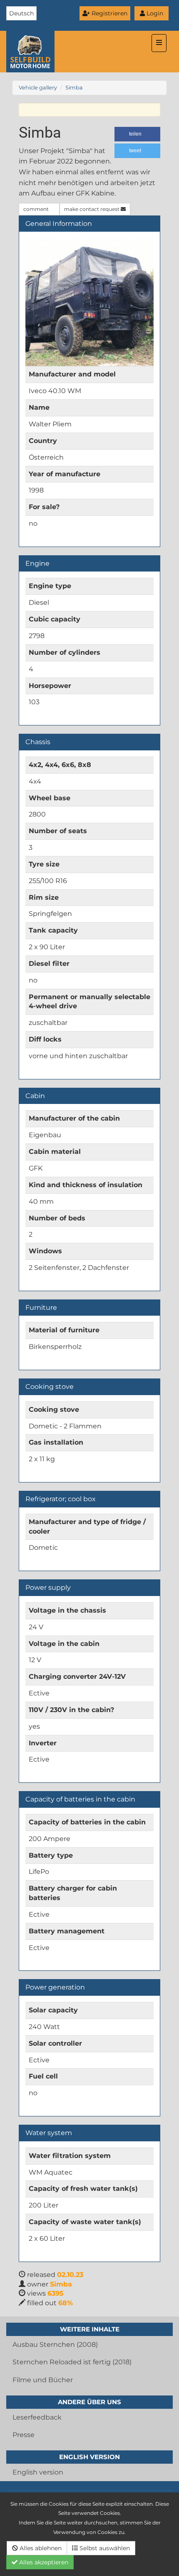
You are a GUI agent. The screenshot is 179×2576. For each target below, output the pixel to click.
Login (154, 13)
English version (38, 2472)
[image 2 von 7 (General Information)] (89, 302)
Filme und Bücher (43, 2380)
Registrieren (109, 13)
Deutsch (21, 13)
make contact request (92, 209)
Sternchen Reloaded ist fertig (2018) (72, 2362)
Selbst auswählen (104, 2548)
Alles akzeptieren (43, 2562)
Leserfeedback (37, 2417)
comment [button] (37, 209)
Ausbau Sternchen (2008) (55, 2345)
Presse (24, 2435)
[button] (137, 134)
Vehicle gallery (38, 88)
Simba (74, 88)
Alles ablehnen (40, 2548)
